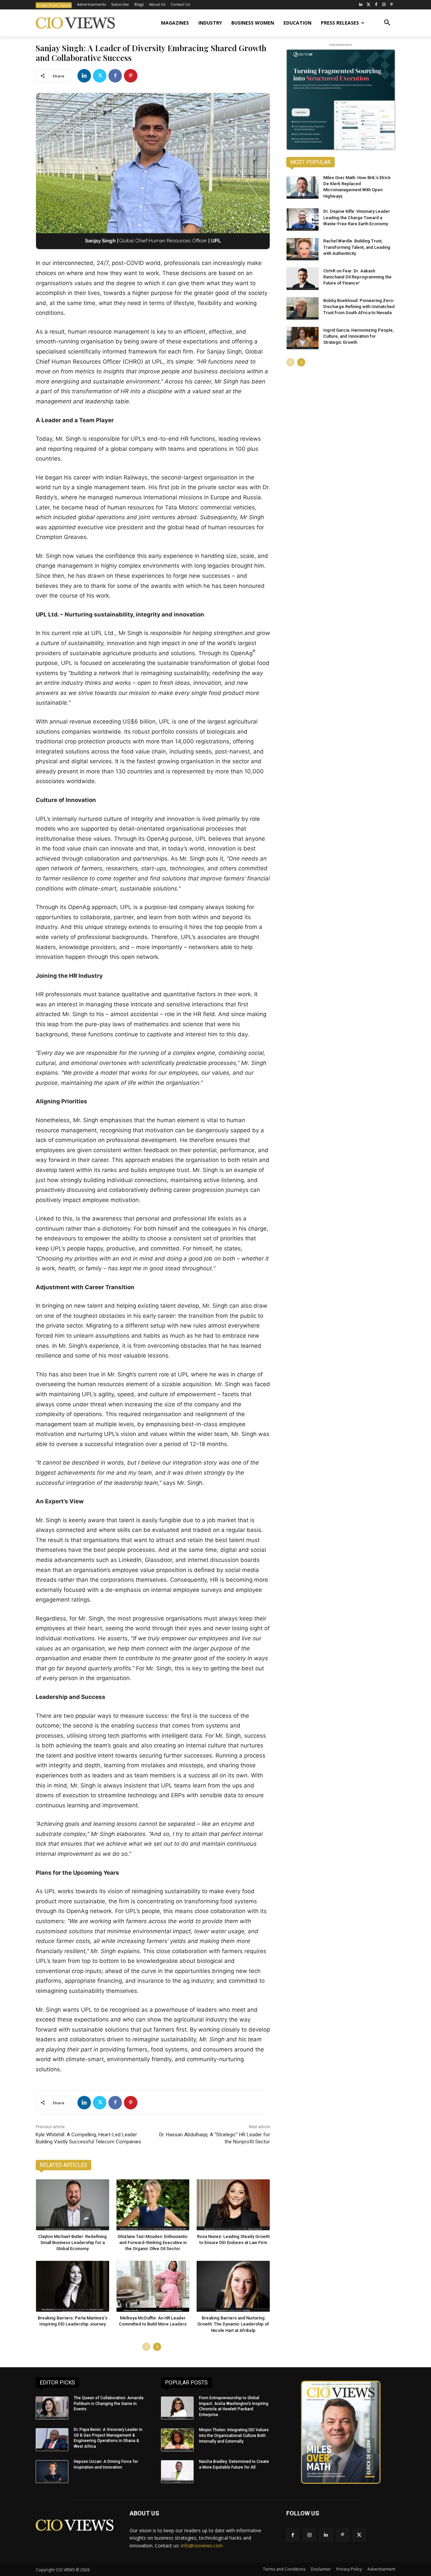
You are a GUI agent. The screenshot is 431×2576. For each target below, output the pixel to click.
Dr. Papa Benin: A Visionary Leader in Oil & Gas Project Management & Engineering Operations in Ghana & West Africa (108, 2438)
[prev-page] (146, 2347)
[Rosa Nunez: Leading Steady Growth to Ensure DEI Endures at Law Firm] (233, 2205)
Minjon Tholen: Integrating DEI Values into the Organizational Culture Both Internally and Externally (234, 2436)
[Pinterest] (391, 5)
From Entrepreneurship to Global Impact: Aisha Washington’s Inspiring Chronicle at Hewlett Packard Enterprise (234, 2406)
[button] (387, 23)
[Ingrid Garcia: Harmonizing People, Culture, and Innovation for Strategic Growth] (303, 338)
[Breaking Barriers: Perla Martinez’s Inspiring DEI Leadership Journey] (73, 2286)
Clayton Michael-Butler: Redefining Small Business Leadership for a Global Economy (72, 2243)
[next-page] (157, 2347)
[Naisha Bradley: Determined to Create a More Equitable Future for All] (177, 2472)
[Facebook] (376, 5)
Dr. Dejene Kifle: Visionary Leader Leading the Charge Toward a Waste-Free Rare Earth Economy (357, 217)
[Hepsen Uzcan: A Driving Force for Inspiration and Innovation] (52, 2472)
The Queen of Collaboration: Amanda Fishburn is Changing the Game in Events (109, 2404)
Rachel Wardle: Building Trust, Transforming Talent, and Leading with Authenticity (357, 247)
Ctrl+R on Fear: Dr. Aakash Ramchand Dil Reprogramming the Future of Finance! (357, 277)
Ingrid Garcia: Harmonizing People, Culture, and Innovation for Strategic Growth (358, 336)
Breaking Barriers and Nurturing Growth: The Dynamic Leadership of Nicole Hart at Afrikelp (233, 2324)
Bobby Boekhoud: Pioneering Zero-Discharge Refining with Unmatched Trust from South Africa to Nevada (359, 307)
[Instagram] (384, 5)
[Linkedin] (84, 76)
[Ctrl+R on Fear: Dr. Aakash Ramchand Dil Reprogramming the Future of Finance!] (303, 279)
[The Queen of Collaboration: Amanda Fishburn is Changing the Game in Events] (52, 2408)
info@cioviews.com (202, 2546)
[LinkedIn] (361, 5)
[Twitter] (369, 5)
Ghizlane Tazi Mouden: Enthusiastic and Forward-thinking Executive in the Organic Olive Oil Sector (153, 2243)
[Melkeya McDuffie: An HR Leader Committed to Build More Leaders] (153, 2286)
